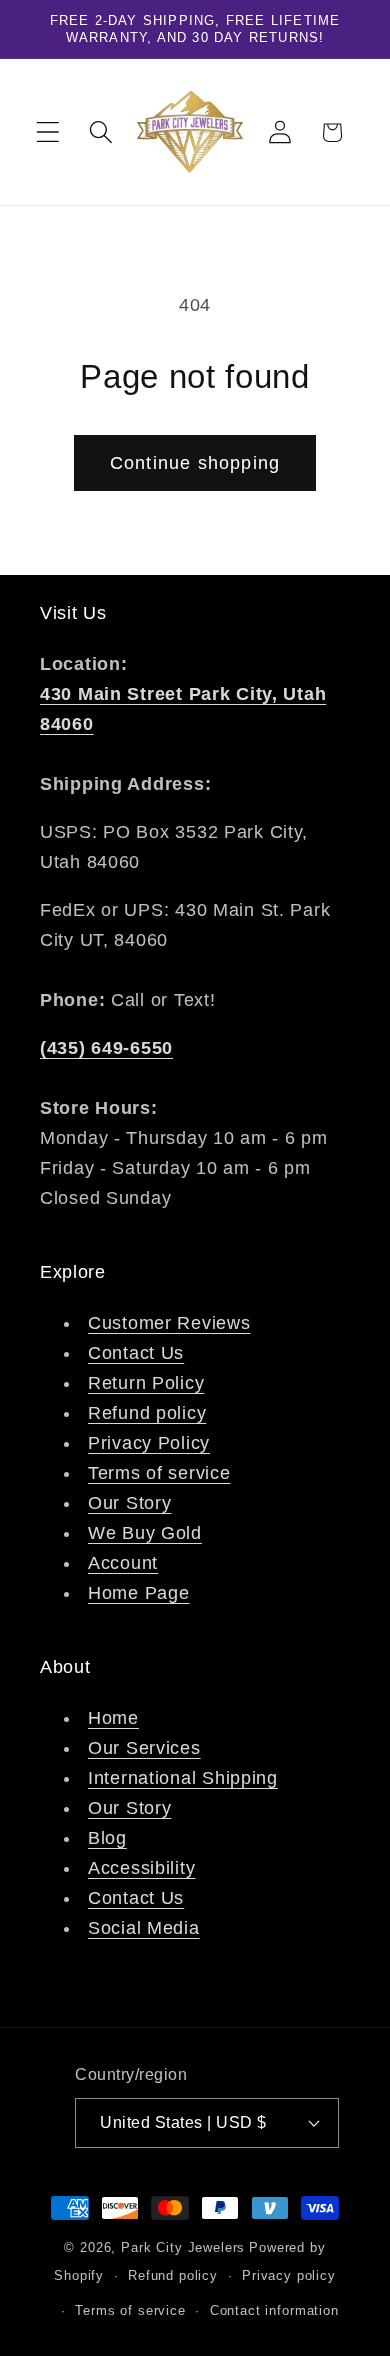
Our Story (129, 1503)
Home (113, 1718)
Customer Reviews (169, 1323)
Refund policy (147, 1413)
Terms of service (159, 1473)
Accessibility (141, 1868)
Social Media (144, 1928)
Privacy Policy (149, 1443)
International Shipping (183, 1778)
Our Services (144, 1748)
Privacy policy (289, 2275)
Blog (107, 1838)
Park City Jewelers (183, 2247)
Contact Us (136, 1353)
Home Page (138, 1593)
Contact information (274, 2310)
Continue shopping (195, 463)
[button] (48, 132)
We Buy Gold (145, 1533)
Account (123, 1563)
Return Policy (146, 1383)
